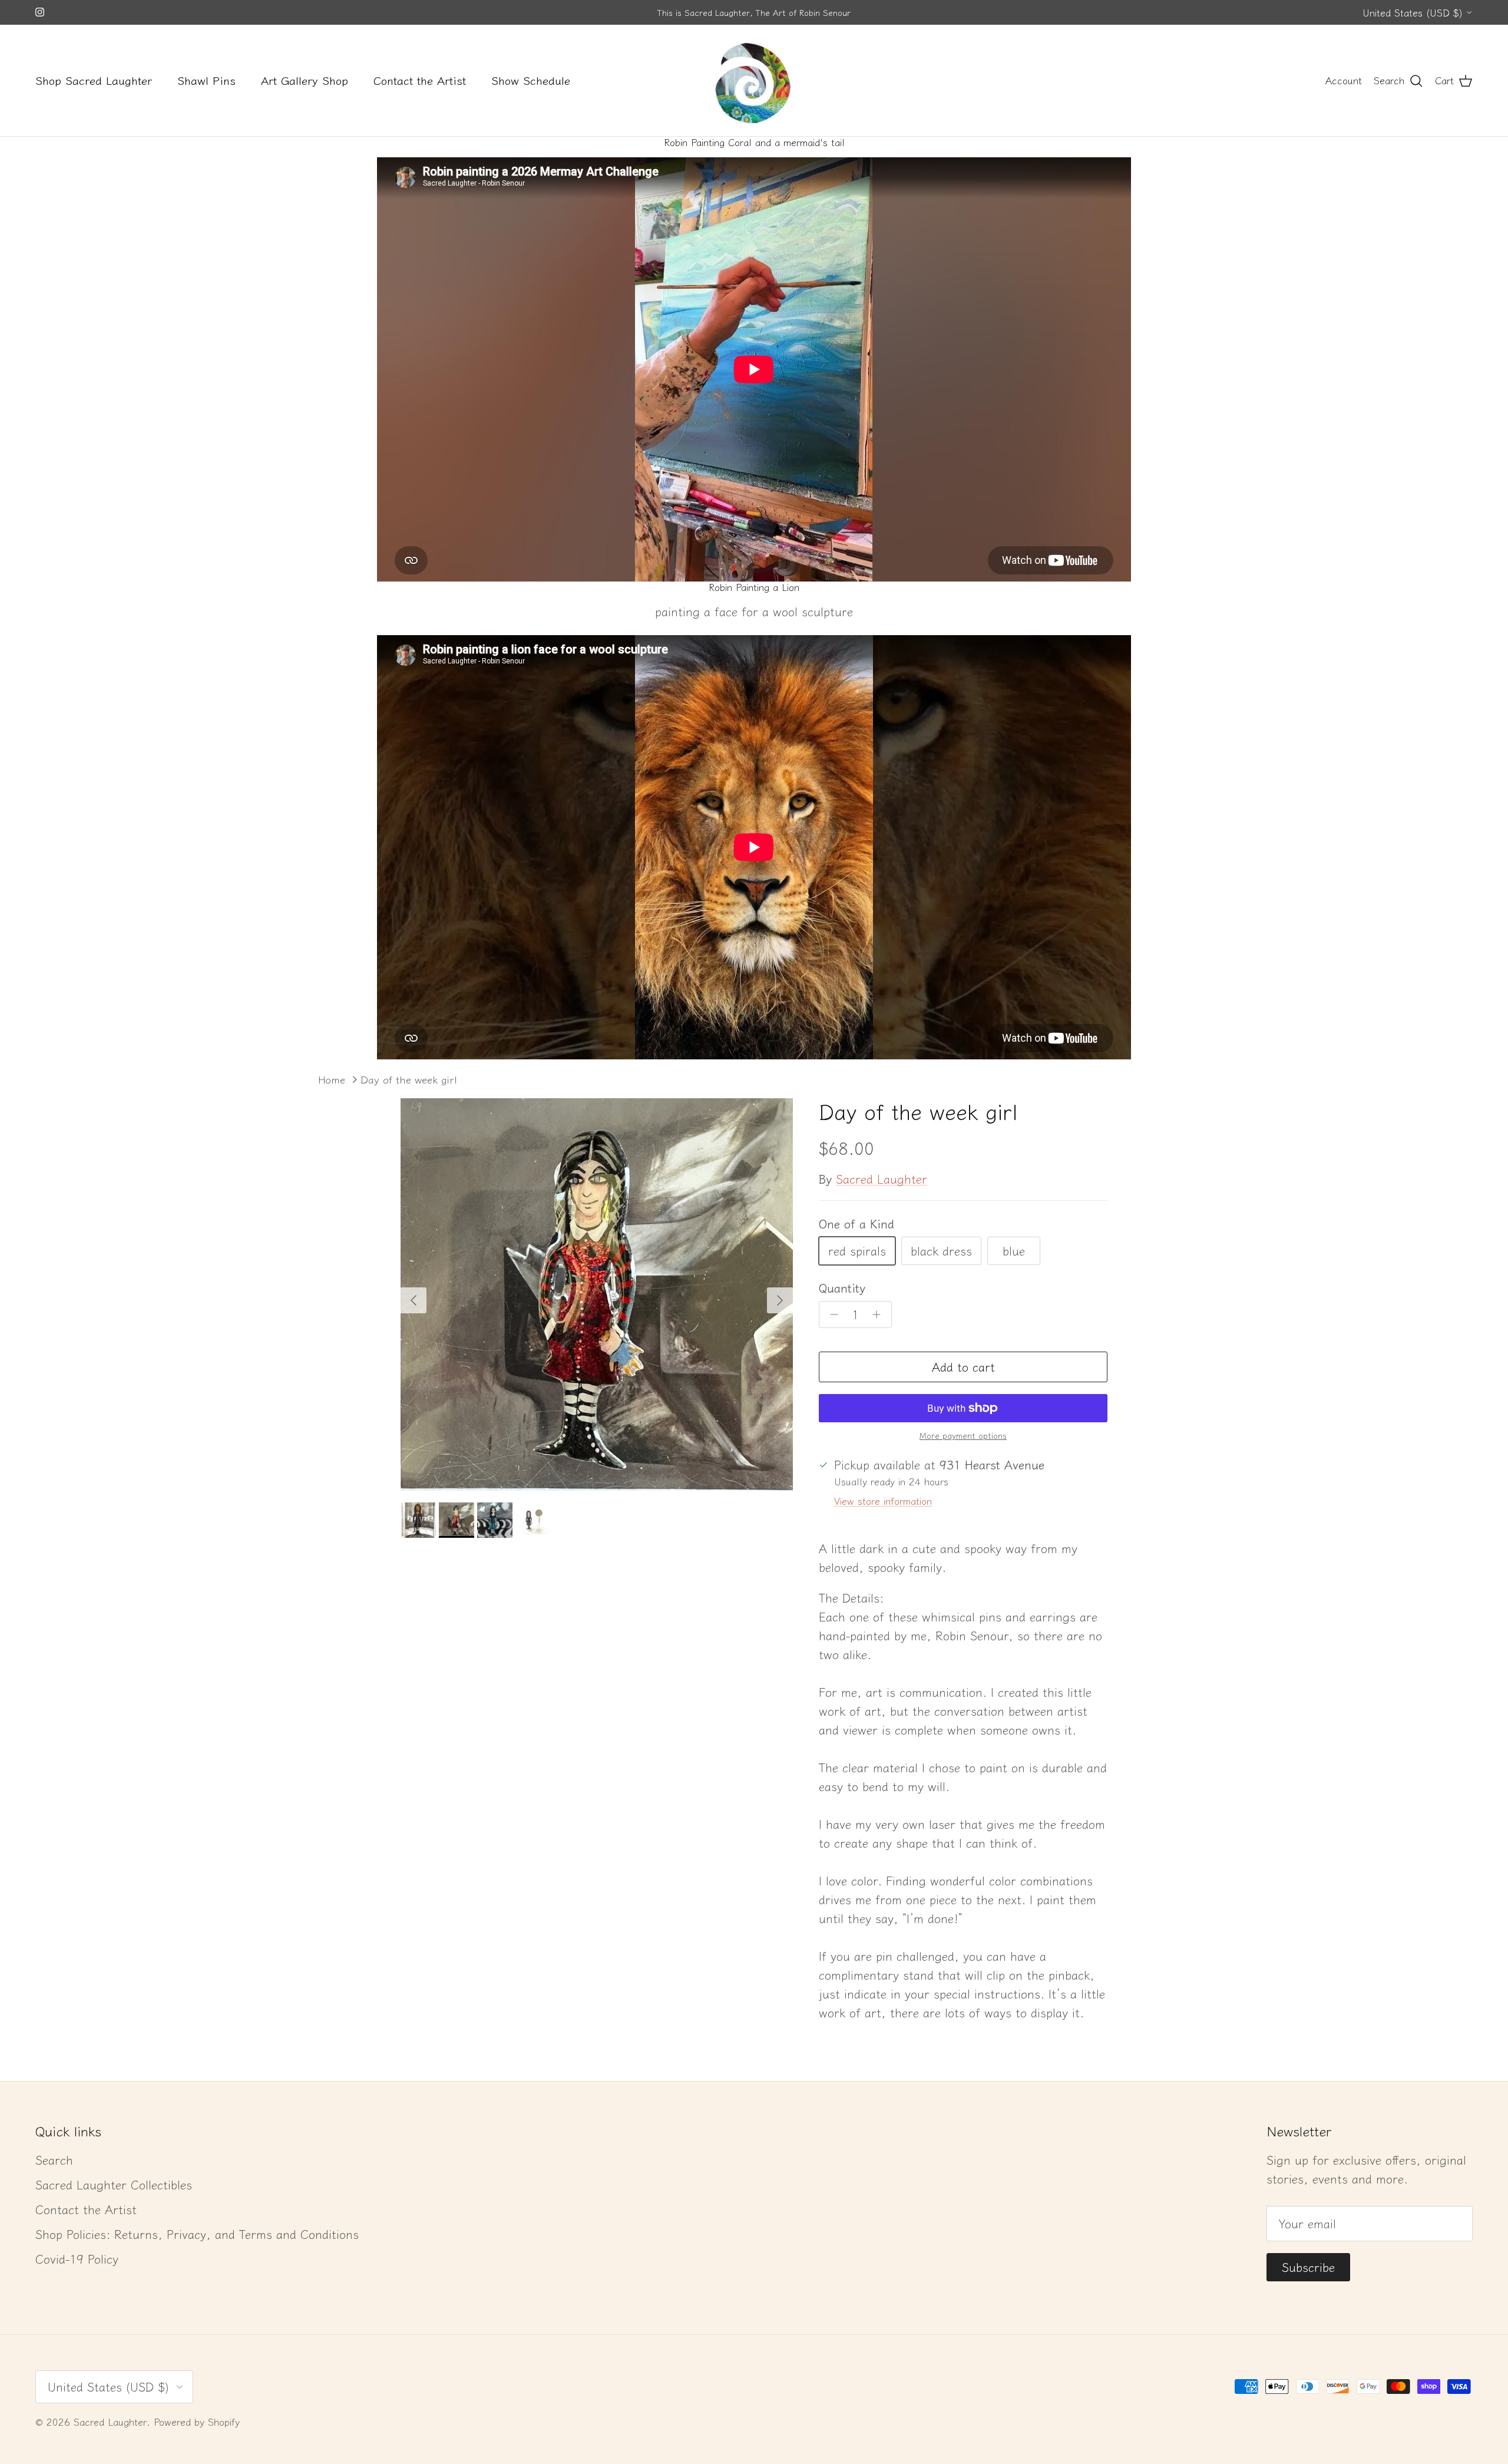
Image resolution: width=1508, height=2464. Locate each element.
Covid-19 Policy (77, 2259)
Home (332, 1080)
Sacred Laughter (882, 1179)
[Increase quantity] (880, 1314)
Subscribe (1308, 2267)
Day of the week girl (409, 1080)
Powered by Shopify (197, 2422)
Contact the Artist (420, 80)
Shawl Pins (206, 80)
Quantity (842, 1288)
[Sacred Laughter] (754, 80)
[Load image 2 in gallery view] (597, 1294)
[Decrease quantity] (831, 1314)
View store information (883, 1501)
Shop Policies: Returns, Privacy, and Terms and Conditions (197, 2234)
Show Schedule (531, 80)
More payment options (963, 1436)
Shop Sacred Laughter (94, 80)
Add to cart (963, 1367)
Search (54, 2160)
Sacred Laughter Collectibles (114, 2184)
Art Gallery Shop (305, 80)
